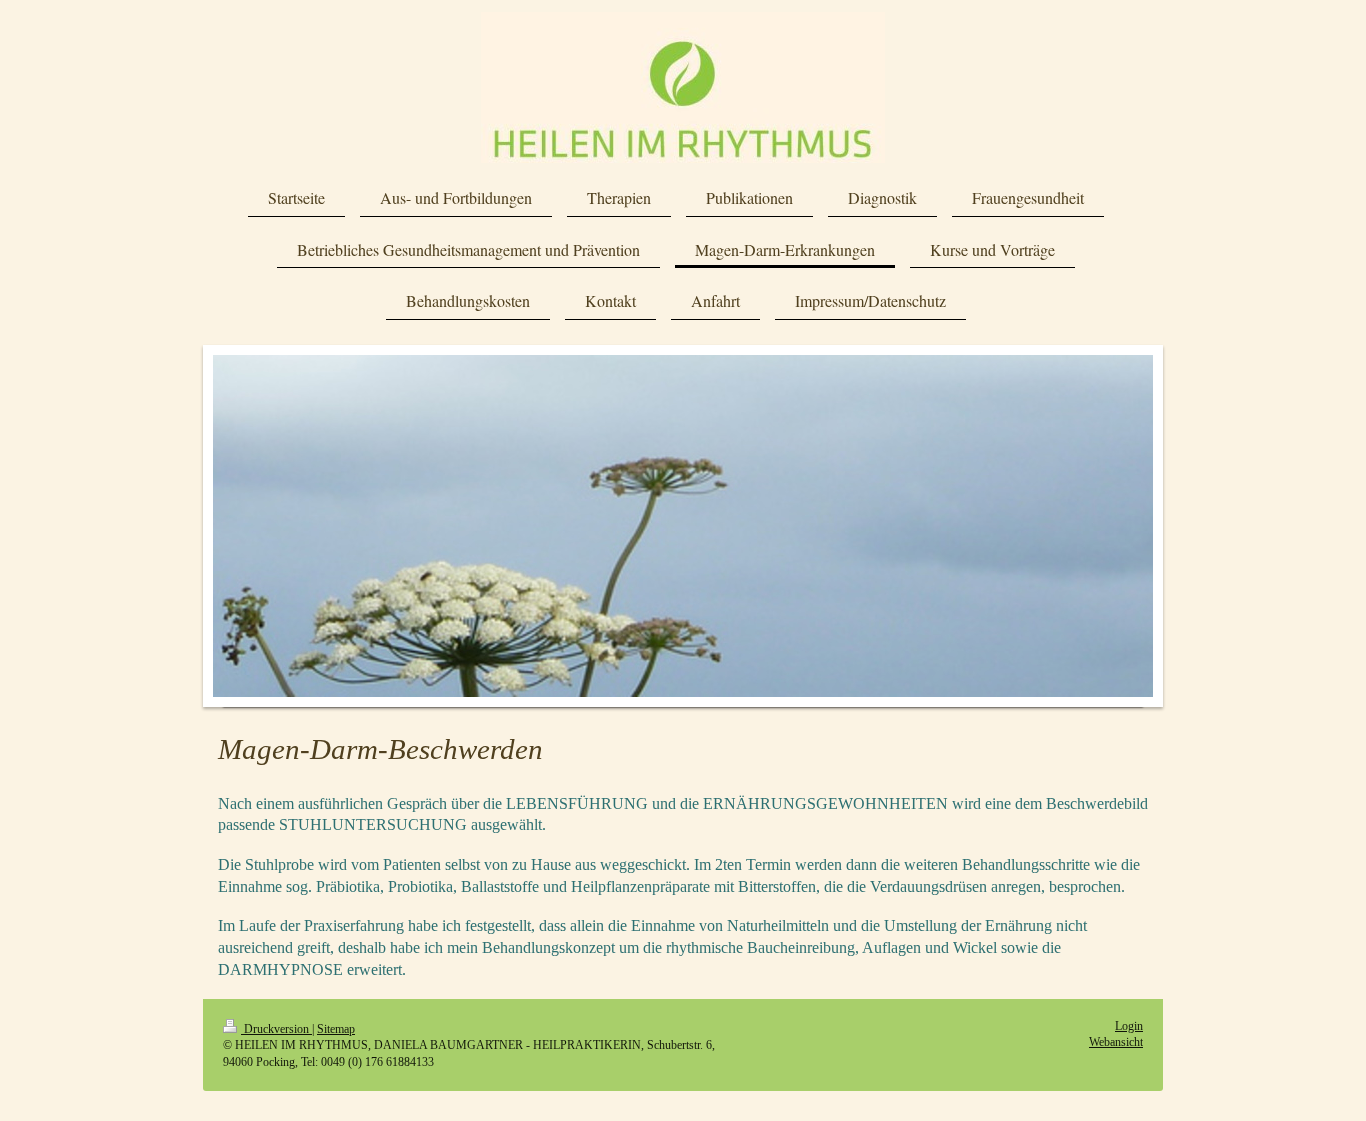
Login (1129, 1026)
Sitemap (336, 1029)
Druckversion (276, 1029)
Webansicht (1116, 1042)
